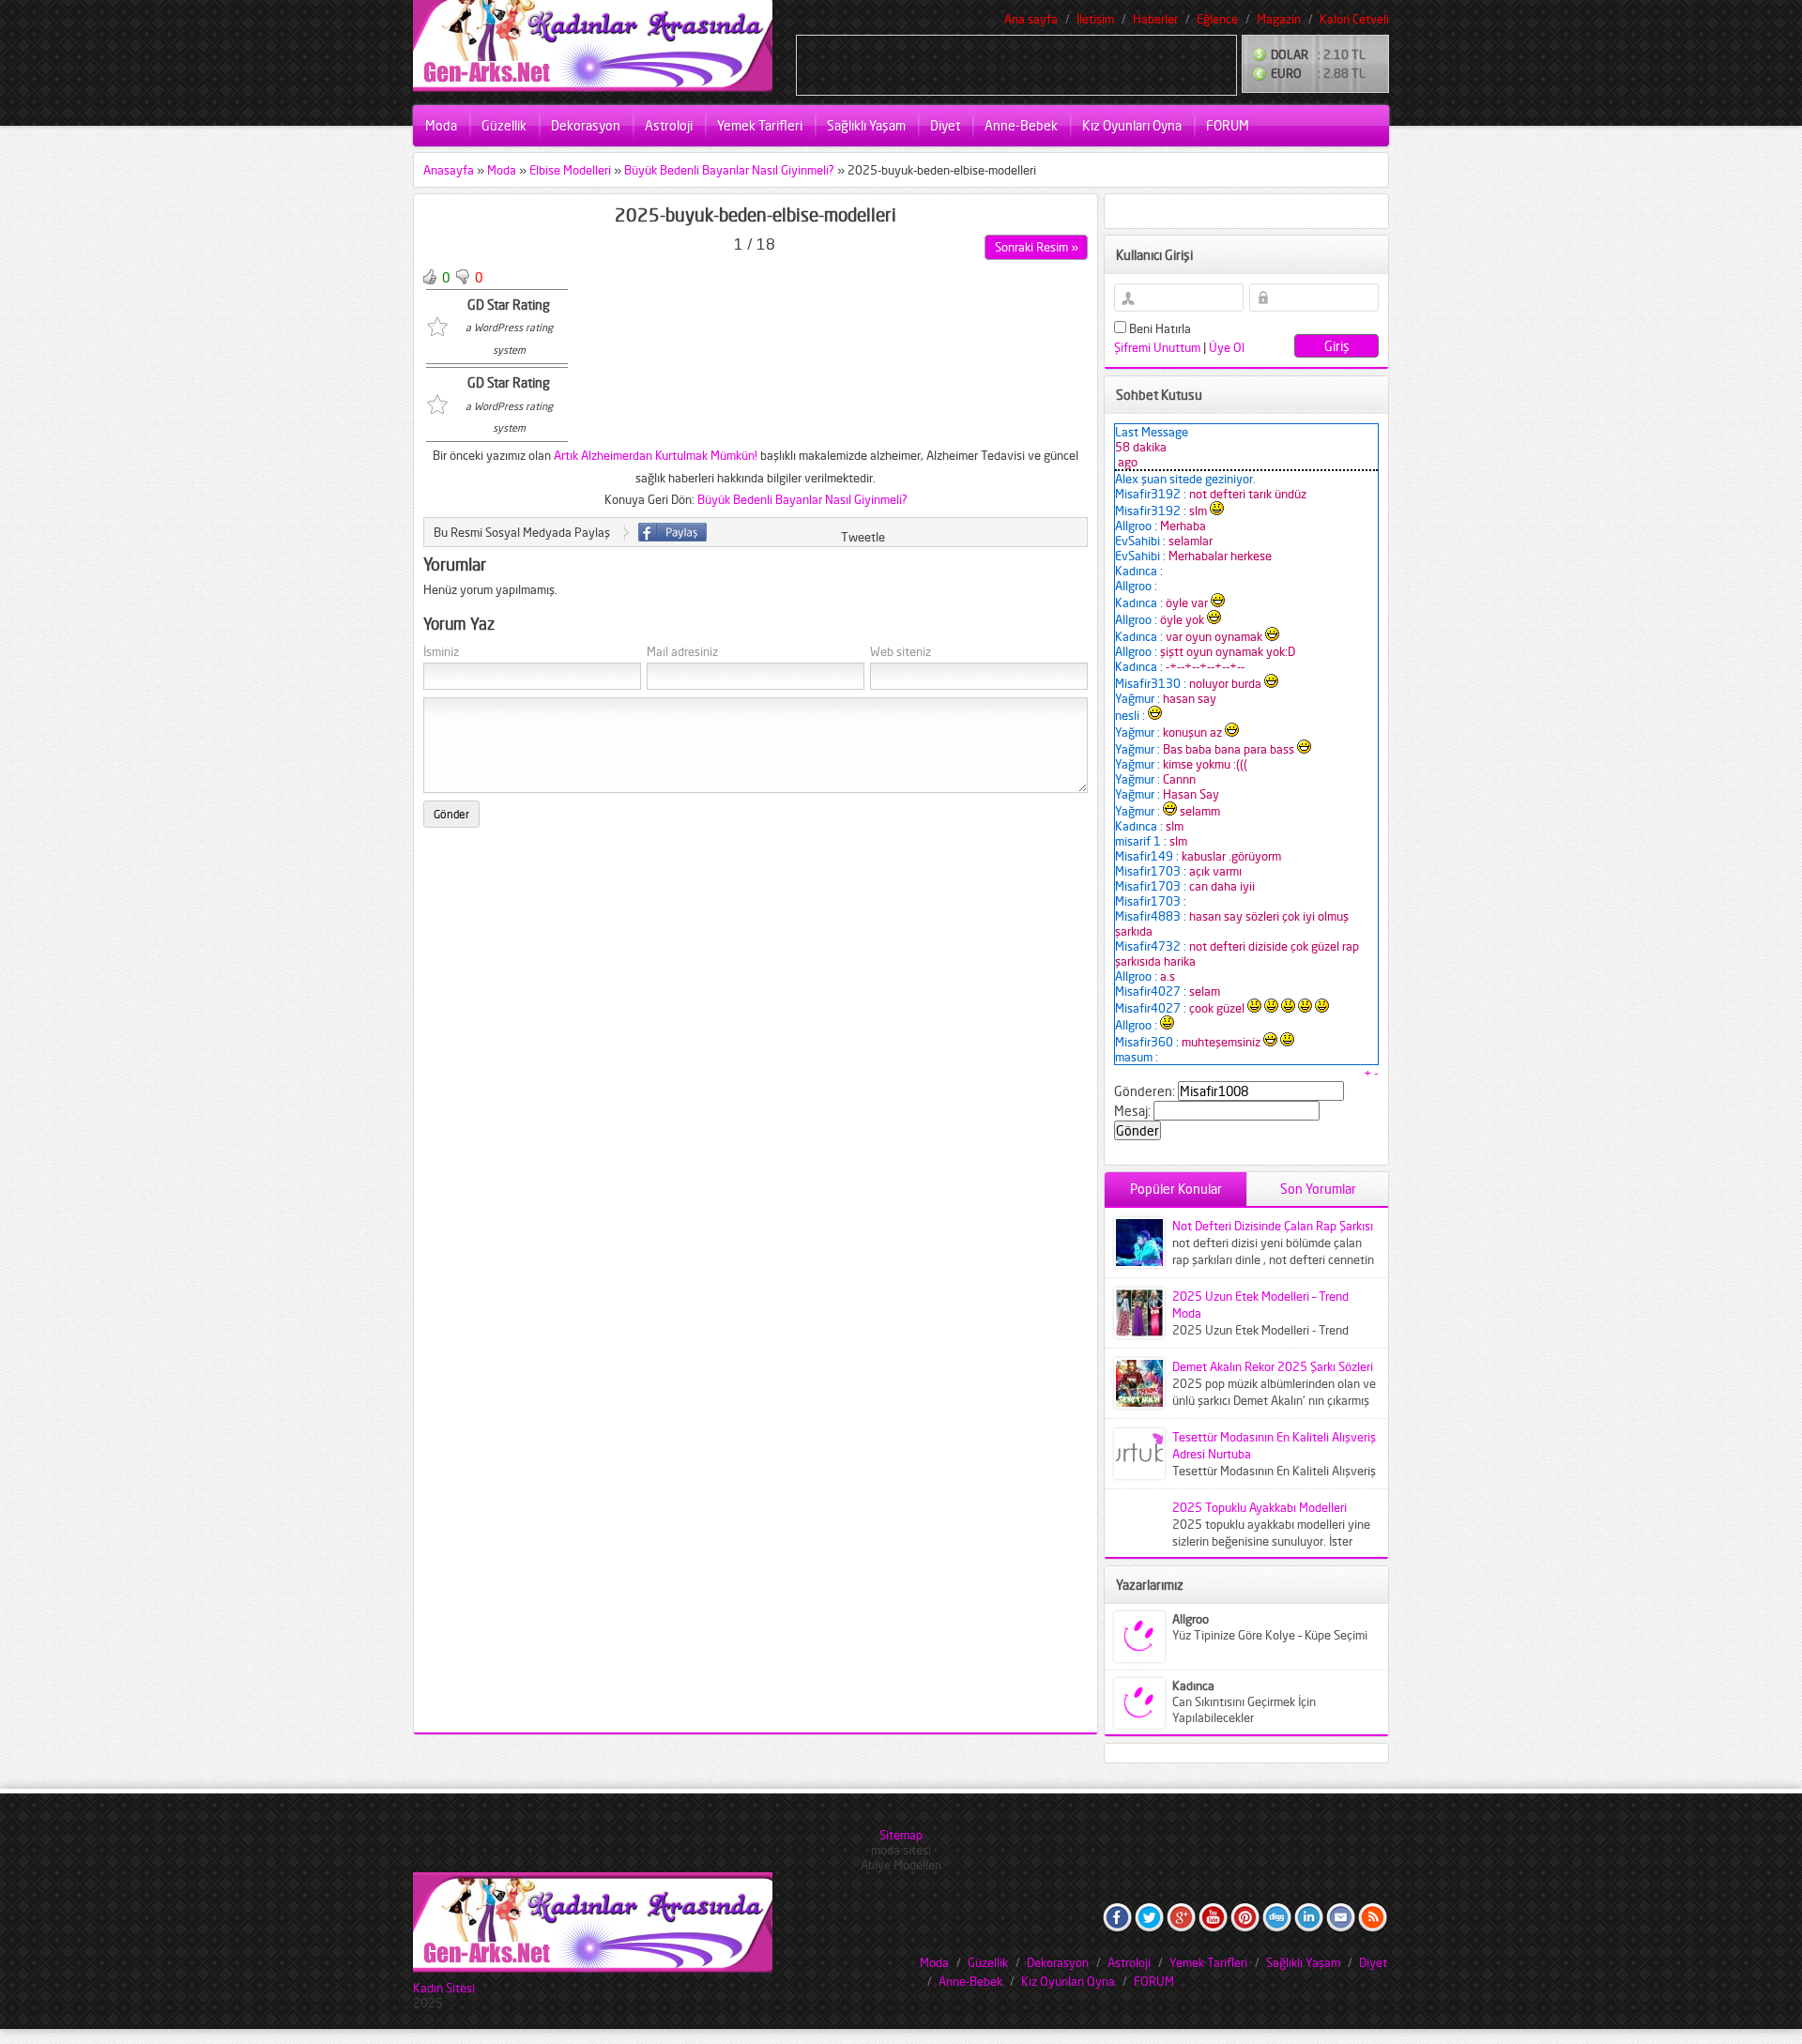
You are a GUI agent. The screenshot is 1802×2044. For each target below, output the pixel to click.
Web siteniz (901, 652)
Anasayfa (449, 170)
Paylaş (672, 532)
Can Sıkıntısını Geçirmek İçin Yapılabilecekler (1244, 1709)
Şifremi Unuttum (1157, 347)
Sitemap (901, 1835)
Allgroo (1191, 1619)
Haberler (1155, 19)
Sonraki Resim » (1037, 247)
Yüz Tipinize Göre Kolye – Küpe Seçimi (1270, 1635)
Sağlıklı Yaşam (866, 125)
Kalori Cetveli (1354, 19)
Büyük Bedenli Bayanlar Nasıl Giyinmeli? (729, 170)
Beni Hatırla (1159, 328)
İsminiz (441, 652)
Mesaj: (1132, 1111)
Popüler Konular (1176, 1189)
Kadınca (1193, 1686)
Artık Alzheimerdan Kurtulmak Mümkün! (656, 455)
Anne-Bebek (1021, 125)
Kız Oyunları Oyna (1132, 125)
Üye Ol (1227, 347)
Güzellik (504, 125)
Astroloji (669, 125)
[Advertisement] (1016, 64)
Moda (441, 125)
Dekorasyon (586, 125)
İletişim (1095, 19)
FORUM (1228, 125)
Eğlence (1217, 19)
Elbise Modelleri (570, 170)
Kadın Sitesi (444, 1988)
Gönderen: (1145, 1091)
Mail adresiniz (682, 652)
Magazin (1279, 19)
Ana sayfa (1031, 19)
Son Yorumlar (1318, 1189)
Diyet (945, 125)
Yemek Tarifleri (760, 125)
